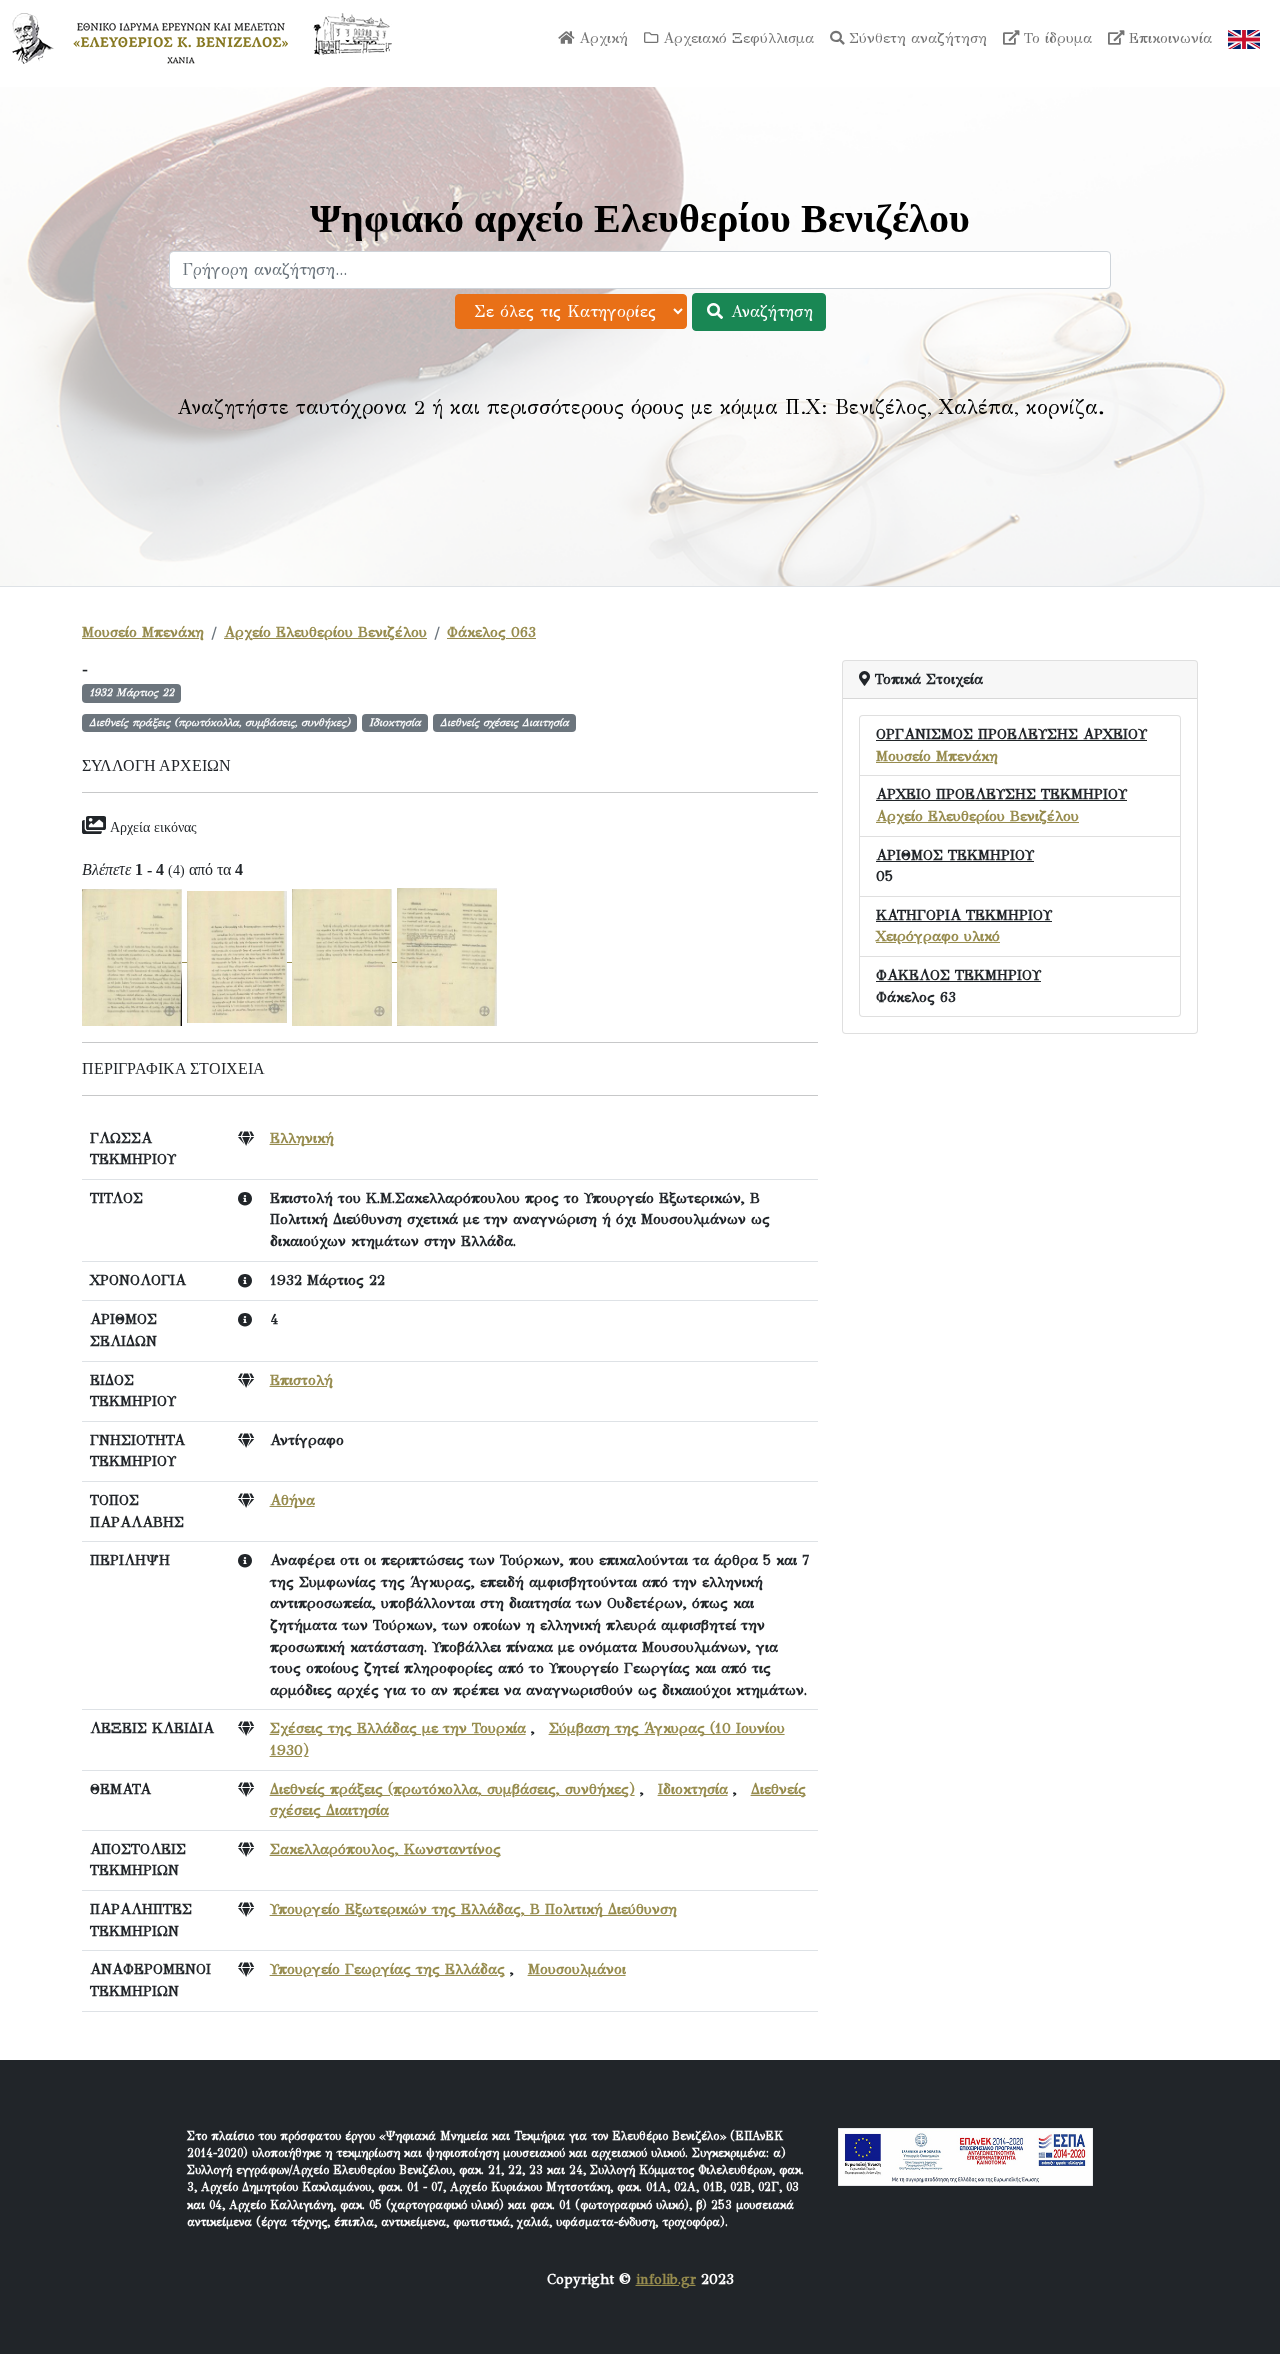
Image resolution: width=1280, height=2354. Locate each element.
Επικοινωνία (1168, 38)
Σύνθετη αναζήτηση (915, 38)
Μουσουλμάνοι (577, 1969)
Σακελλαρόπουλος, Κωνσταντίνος (385, 1849)
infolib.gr (666, 2279)
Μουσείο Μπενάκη (143, 632)
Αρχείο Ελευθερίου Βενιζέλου (325, 632)
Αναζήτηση (769, 311)
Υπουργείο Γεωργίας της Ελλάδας (387, 1969)
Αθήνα (292, 1500)
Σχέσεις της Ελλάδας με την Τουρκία (398, 1728)
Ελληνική (302, 1138)
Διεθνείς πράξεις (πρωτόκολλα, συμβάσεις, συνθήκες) (452, 1789)
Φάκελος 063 (491, 632)
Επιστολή (301, 1380)
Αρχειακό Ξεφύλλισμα (736, 38)
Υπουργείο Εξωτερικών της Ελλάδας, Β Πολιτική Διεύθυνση (473, 1909)
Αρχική (601, 38)
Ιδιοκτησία (693, 1789)
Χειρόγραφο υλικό (938, 936)
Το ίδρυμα (1055, 38)
